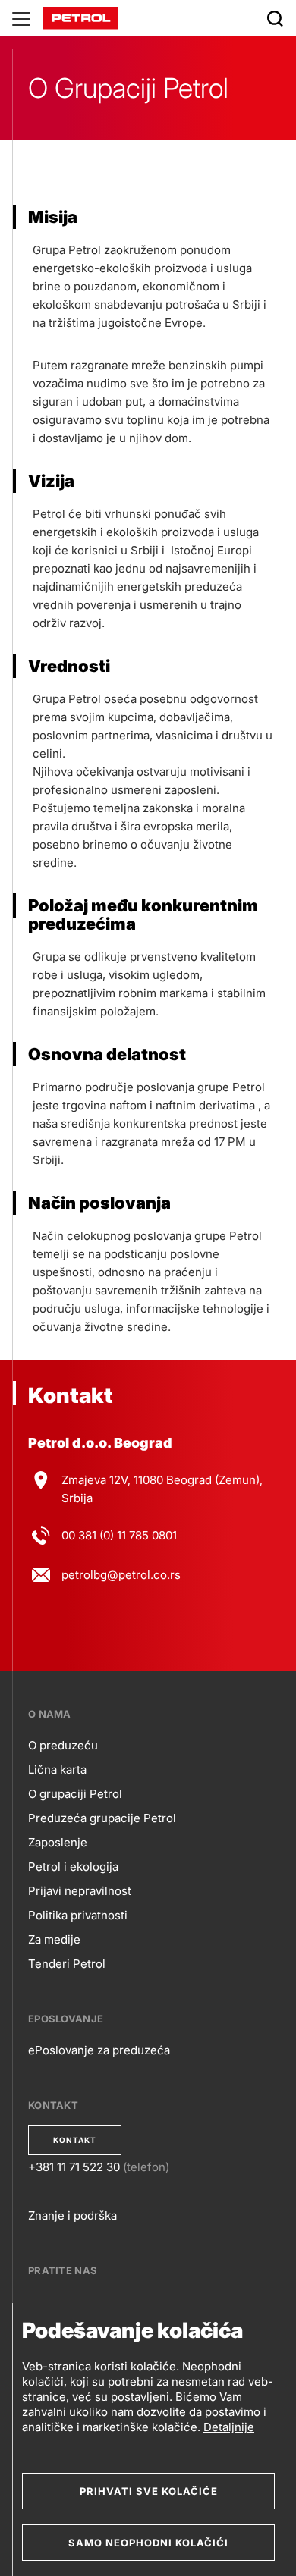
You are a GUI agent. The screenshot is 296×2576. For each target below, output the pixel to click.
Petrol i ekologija (73, 1867)
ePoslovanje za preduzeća (99, 2050)
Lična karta (57, 1770)
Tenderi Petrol (67, 1964)
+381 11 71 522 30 (74, 2167)
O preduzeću (63, 1745)
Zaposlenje (58, 1842)
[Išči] (275, 18)
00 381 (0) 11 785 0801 (119, 1535)
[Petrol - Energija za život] (80, 17)
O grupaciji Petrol (75, 1794)
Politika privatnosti (78, 1915)
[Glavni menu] (21, 18)
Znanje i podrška (72, 2215)
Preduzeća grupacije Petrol (102, 1818)
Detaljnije (229, 2427)
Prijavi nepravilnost (80, 1891)
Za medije (54, 1939)
